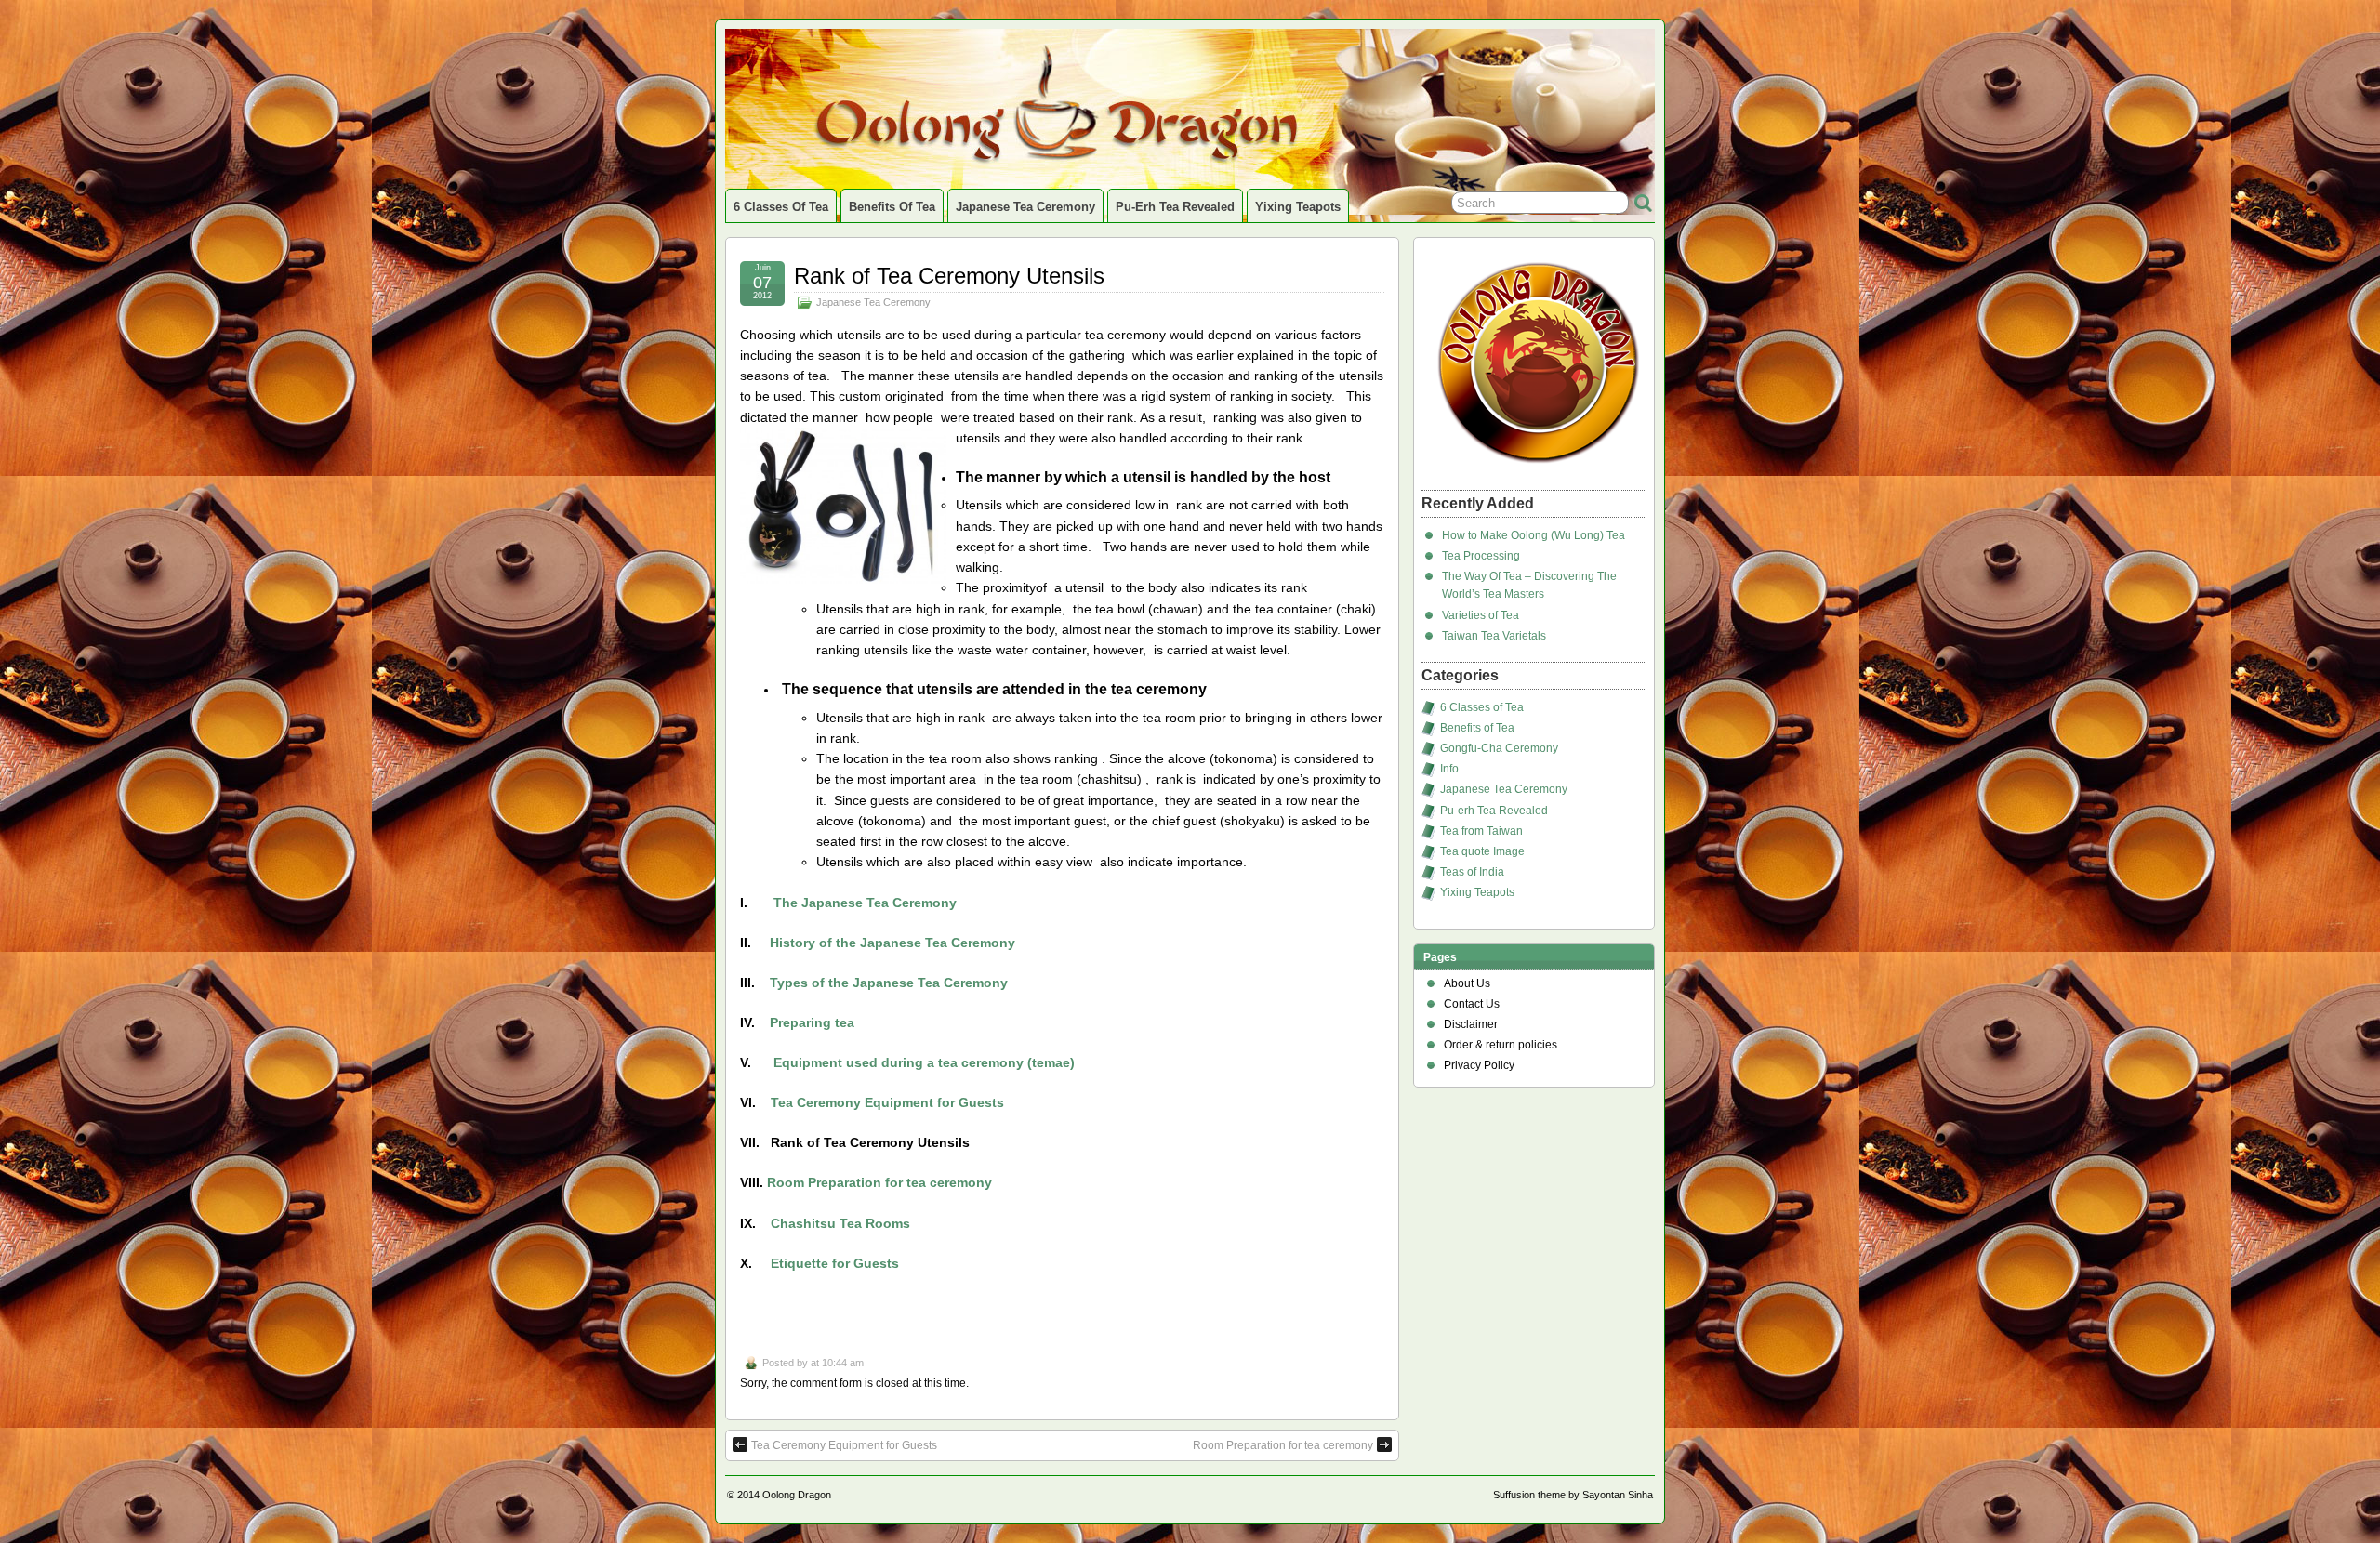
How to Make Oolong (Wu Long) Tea (1534, 535)
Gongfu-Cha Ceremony (1499, 748)
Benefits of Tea (892, 207)
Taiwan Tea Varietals (1494, 636)
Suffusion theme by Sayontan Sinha (1573, 1495)
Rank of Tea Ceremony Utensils (949, 276)
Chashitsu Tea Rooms (840, 1223)
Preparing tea (812, 1022)
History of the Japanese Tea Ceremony (892, 943)
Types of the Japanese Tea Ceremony (889, 983)
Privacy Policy (1479, 1065)
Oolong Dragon (797, 1495)
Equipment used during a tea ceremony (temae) (924, 1062)
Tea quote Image (1482, 851)
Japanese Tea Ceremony (1025, 207)
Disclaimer (1471, 1024)
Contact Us (1472, 1004)
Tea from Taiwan (1481, 831)
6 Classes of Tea (781, 207)
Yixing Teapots (1298, 207)
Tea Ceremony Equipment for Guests (887, 1102)
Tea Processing (1481, 556)
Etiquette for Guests (835, 1263)
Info (1449, 769)
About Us (1467, 983)
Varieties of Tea (1481, 615)
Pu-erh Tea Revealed (1175, 207)
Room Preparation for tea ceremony (879, 1182)
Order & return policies (1501, 1045)
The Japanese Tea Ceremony (865, 903)
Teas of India (1472, 872)
